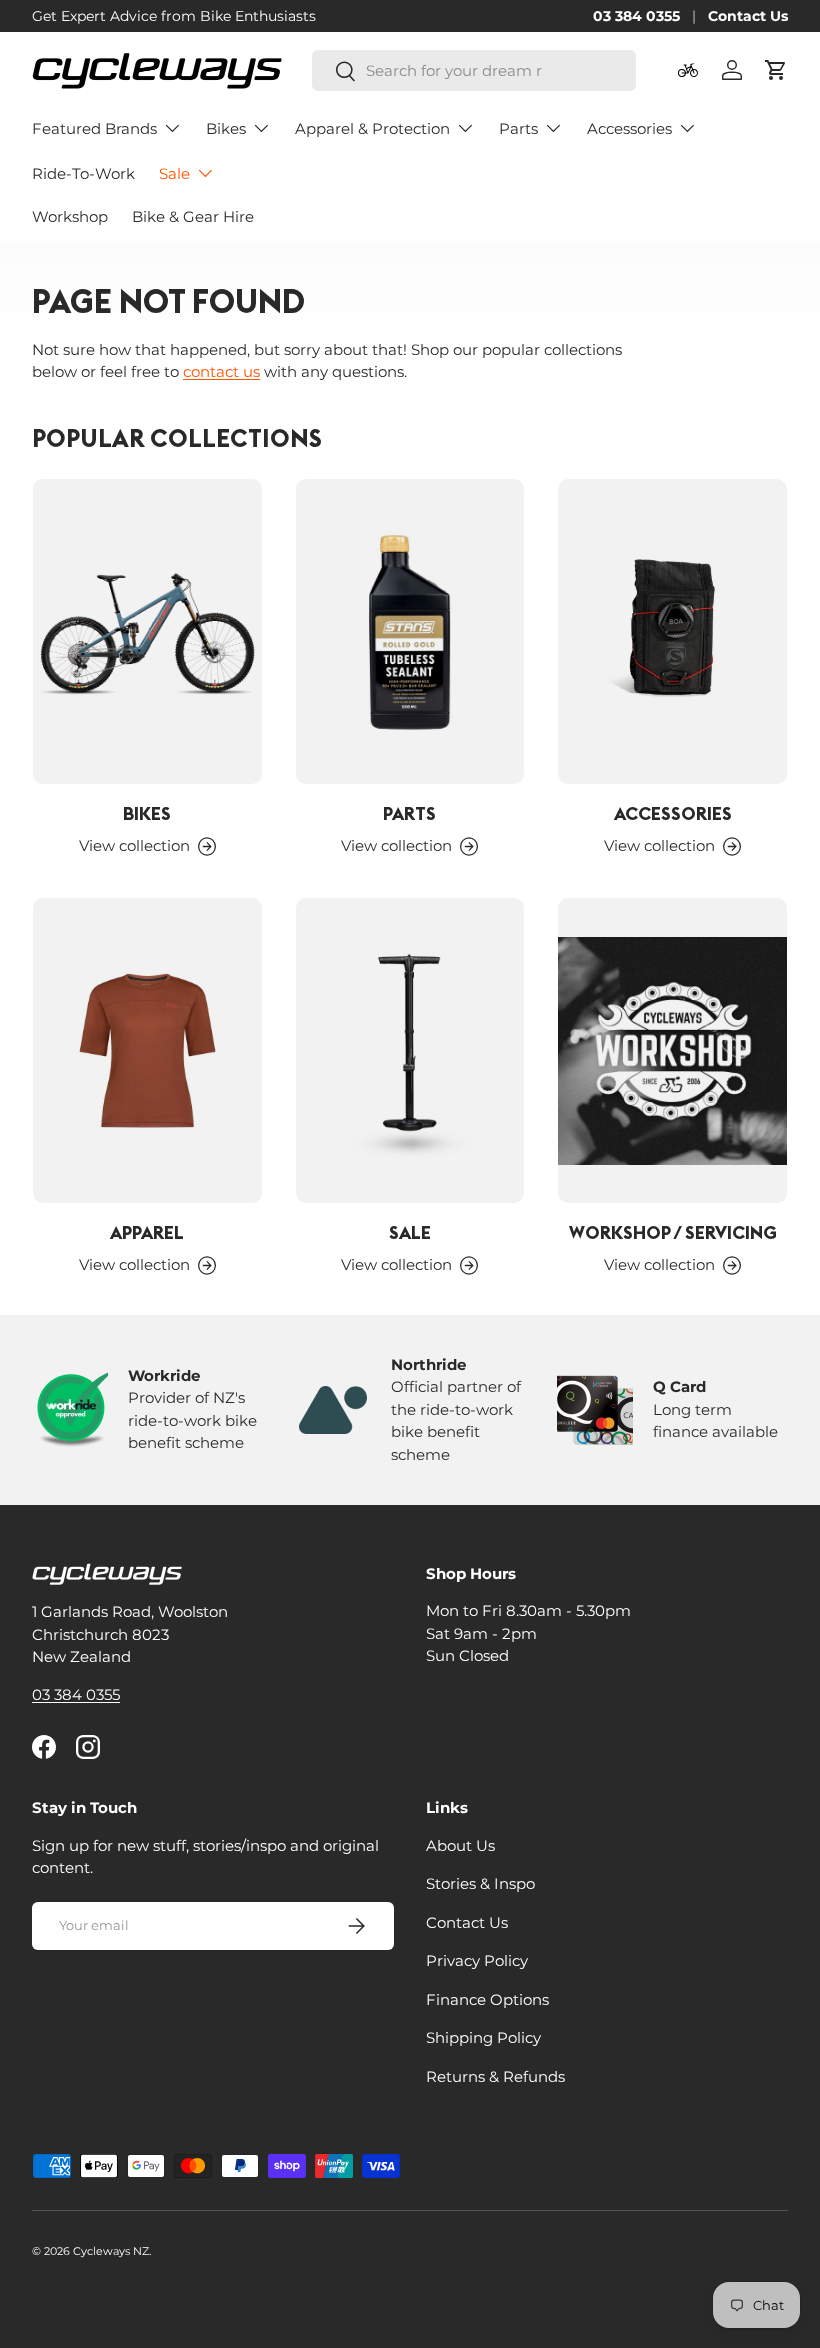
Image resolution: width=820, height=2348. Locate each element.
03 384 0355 (636, 16)
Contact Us (748, 16)
